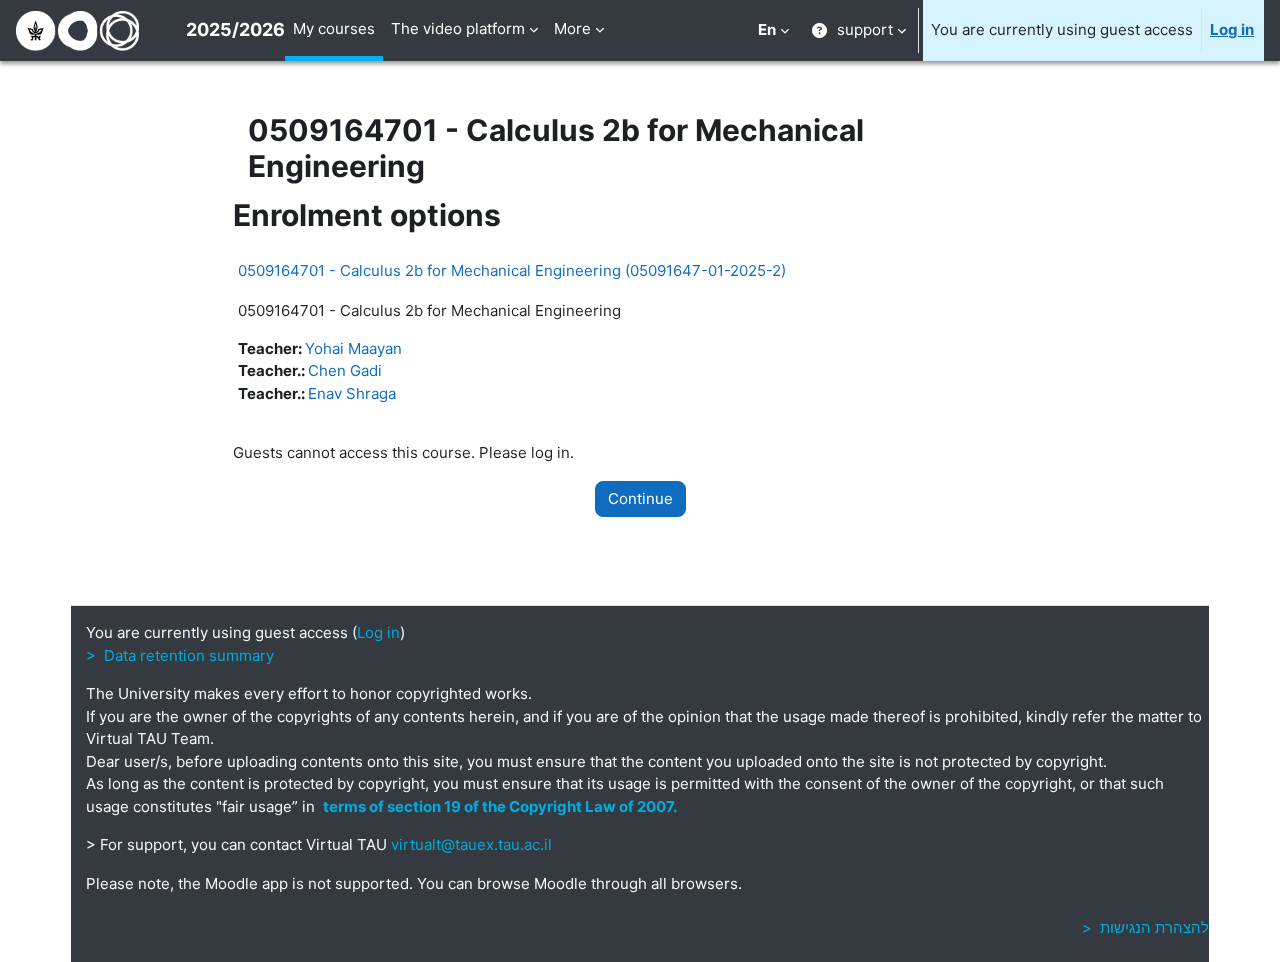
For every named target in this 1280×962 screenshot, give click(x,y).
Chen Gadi (345, 370)
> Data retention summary (180, 655)
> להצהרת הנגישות (1145, 927)
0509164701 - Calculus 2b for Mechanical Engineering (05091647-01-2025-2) (512, 270)
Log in (1232, 29)
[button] (773, 30)
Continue (640, 498)
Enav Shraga (352, 393)
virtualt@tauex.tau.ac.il (471, 844)
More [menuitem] (572, 28)
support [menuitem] (865, 29)
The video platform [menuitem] (458, 28)
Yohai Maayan (353, 348)
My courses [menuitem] (334, 28)
